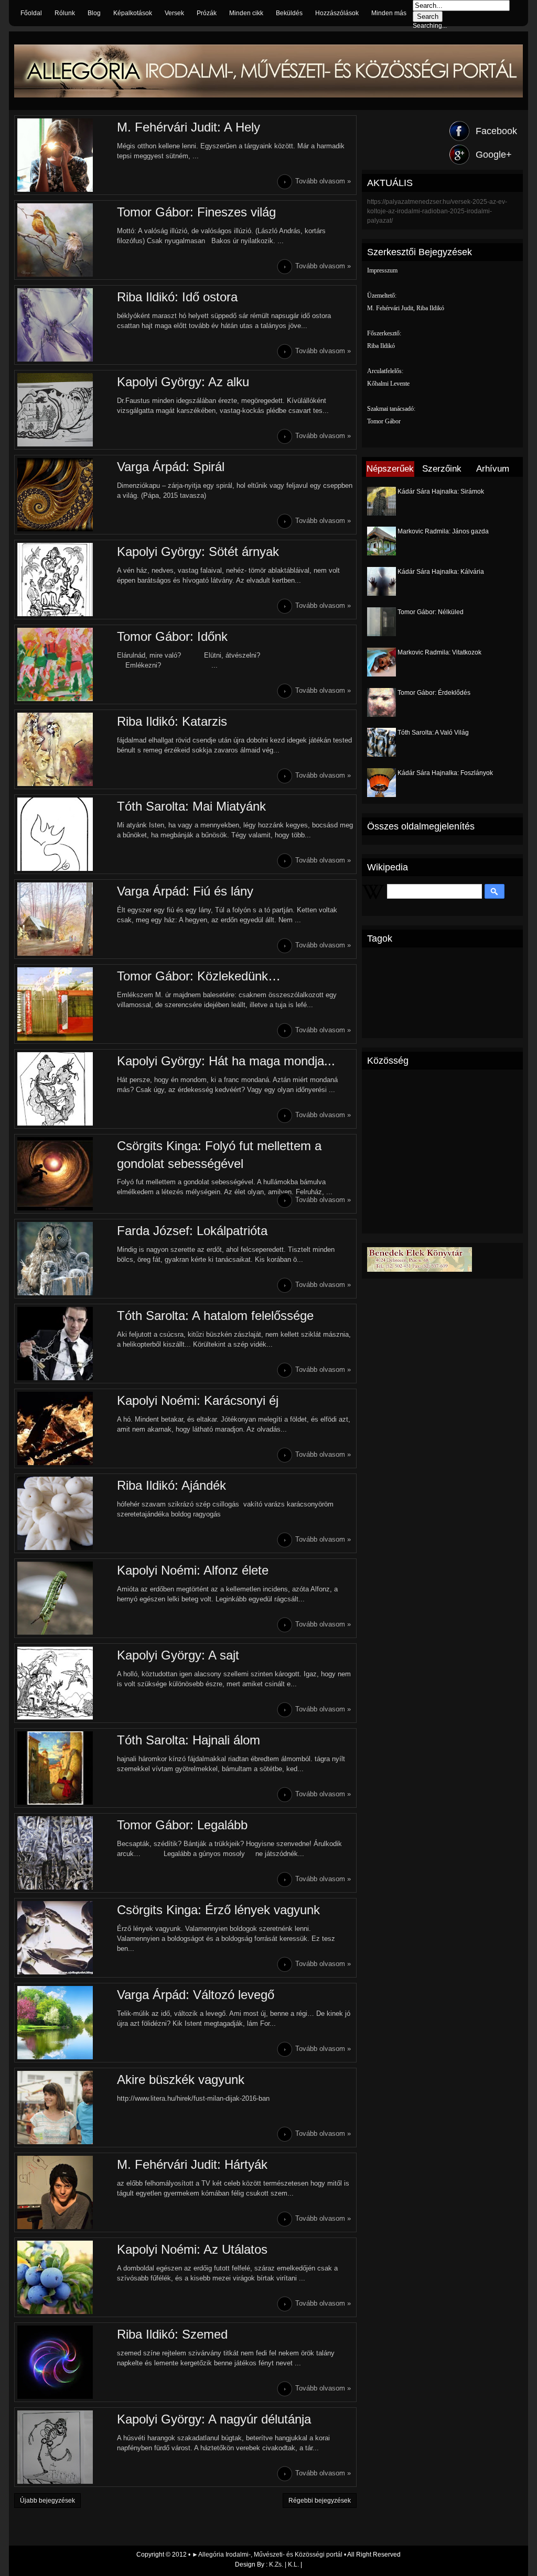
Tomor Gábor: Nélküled (431, 612)
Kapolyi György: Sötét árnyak (198, 552)
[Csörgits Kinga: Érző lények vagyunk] (65, 1938)
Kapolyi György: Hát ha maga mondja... (226, 1061)
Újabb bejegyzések (47, 2501)
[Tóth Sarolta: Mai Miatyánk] (65, 834)
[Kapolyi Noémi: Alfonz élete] (65, 1598)
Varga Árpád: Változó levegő (196, 1995)
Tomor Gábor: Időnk (172, 636)
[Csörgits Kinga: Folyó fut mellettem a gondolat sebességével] (65, 1174)
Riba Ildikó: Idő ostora (177, 297)
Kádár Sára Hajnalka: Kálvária (441, 572)
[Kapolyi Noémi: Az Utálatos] (65, 2277)
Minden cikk (246, 13)
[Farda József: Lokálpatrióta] (65, 1259)
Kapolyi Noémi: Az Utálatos (192, 2249)
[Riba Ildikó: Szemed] (65, 2362)
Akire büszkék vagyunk (181, 2080)
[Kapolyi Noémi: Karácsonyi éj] (65, 1428)
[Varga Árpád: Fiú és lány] (65, 919)
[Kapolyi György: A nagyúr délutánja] (65, 2447)
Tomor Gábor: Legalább (182, 1825)
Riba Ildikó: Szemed (172, 2334)
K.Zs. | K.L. (284, 2564)
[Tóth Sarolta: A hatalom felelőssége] (65, 1344)
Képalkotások (133, 13)
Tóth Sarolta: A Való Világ (433, 733)
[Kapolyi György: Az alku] (65, 410)
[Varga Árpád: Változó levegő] (65, 2023)
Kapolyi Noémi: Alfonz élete (193, 1570)
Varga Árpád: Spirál (171, 467)
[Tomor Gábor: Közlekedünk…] (65, 1004)
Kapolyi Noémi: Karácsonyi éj (198, 1400)
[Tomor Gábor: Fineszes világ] (65, 240)
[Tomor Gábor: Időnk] (65, 664)
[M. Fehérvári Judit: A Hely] (65, 155)
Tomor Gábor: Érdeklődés (434, 693)
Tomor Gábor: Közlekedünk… (199, 976)
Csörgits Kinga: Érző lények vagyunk (218, 1910)
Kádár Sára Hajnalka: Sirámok (441, 492)
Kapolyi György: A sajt (178, 1655)
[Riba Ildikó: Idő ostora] (65, 325)
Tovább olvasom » (323, 181)
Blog (94, 13)
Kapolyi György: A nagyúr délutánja (214, 2419)
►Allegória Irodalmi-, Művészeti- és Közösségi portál (268, 2555)
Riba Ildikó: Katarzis (172, 721)
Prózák (207, 13)
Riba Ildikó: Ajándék (171, 1485)
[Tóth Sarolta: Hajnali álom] (65, 1768)
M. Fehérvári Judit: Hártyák (192, 2164)
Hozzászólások (337, 13)
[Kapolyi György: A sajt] (65, 1683)
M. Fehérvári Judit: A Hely (189, 127)
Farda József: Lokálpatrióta (192, 1231)
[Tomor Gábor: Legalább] (65, 1853)
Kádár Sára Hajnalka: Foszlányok (445, 773)
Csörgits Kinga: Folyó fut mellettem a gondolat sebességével (219, 1155)
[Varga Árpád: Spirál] (65, 495)
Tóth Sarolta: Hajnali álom (189, 1740)
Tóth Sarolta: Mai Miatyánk (191, 806)
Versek (174, 13)
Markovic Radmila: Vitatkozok (439, 652)
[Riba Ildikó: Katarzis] (65, 749)
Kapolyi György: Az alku (183, 382)
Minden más (389, 13)
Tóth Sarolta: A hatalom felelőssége (215, 1316)
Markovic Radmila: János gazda (443, 531)
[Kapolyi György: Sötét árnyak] (65, 580)
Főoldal (31, 13)
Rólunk (65, 13)
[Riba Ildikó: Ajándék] (65, 1513)
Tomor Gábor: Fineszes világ (196, 212)
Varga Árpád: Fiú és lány (185, 891)
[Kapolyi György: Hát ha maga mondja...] (65, 1089)
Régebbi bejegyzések (320, 2501)
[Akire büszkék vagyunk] (65, 2108)
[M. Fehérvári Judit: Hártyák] (65, 2192)
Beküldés (289, 13)
